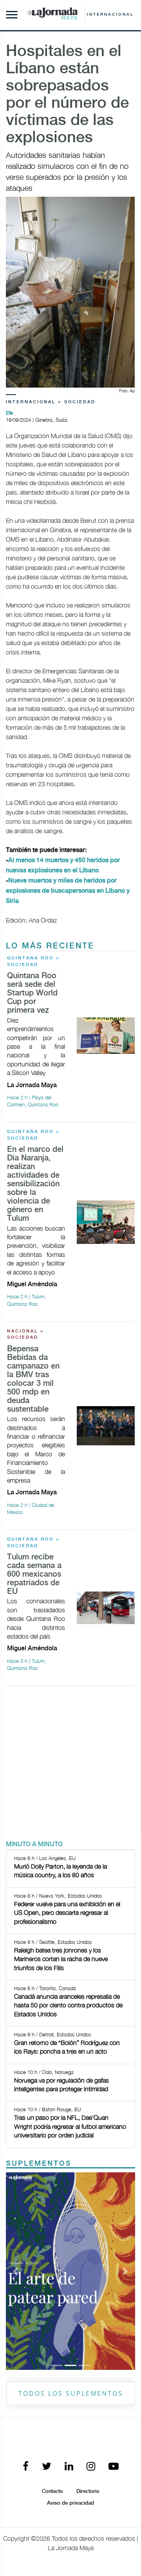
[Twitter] (47, 2467)
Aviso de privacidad (70, 2503)
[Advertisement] (70, 1763)
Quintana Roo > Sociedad (33, 962)
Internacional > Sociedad (51, 402)
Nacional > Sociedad (26, 1335)
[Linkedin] (69, 2467)
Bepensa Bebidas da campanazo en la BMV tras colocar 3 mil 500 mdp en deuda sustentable (33, 1379)
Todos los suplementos (71, 2393)
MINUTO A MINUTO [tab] (34, 1845)
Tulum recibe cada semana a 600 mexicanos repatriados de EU (34, 1574)
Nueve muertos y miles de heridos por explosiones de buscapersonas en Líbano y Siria (68, 891)
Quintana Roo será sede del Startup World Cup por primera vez (32, 993)
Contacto (52, 2491)
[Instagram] (91, 2467)
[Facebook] (26, 2467)
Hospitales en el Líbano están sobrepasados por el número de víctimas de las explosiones (67, 95)
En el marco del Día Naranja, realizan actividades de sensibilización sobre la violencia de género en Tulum (35, 1184)
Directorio (88, 2491)
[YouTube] (114, 2467)
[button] (16, 2271)
